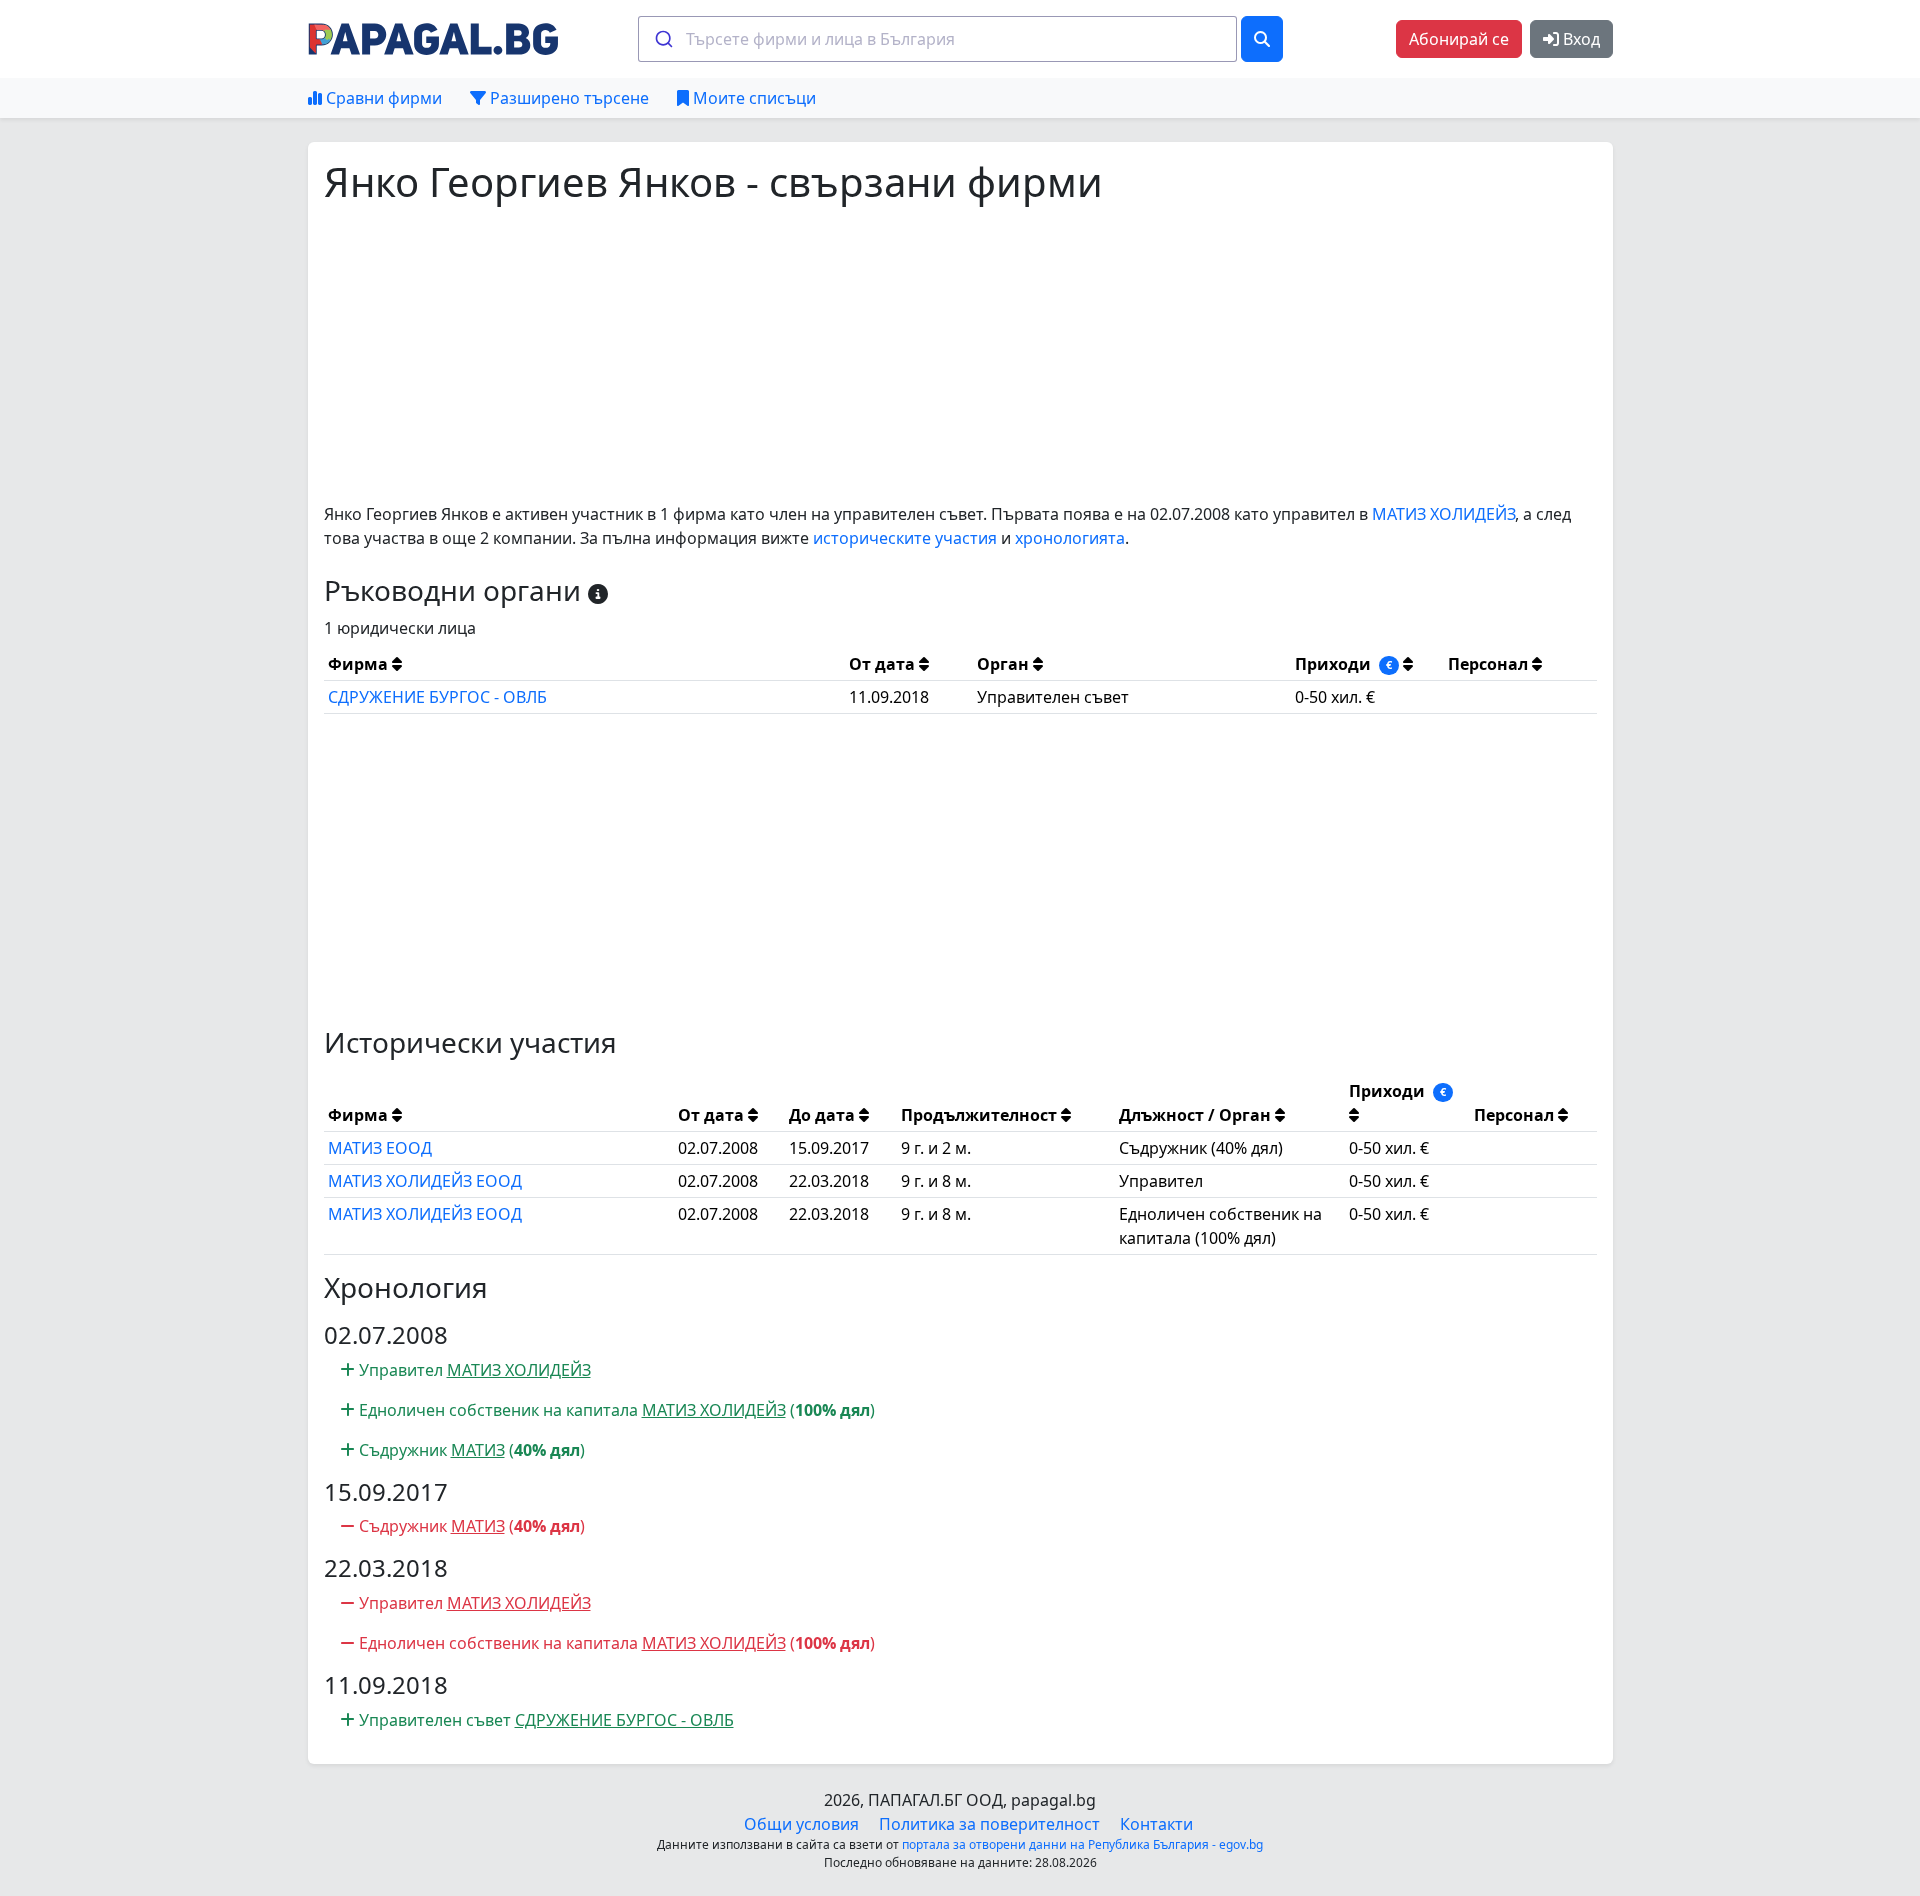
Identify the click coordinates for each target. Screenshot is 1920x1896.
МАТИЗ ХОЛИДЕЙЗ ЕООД (425, 1181)
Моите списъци (752, 98)
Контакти (1156, 1824)
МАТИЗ (478, 1450)
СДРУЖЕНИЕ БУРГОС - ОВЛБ (437, 697)
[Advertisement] (924, 354)
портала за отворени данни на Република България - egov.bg (1082, 1844)
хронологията (1070, 538)
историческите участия (905, 538)
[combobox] (937, 39)
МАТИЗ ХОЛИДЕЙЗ (1443, 514)
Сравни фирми (382, 98)
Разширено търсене (567, 98)
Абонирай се (1459, 39)
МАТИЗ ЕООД (380, 1148)
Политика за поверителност (989, 1824)
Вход (1579, 39)
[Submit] (662, 39)
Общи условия (801, 1824)
